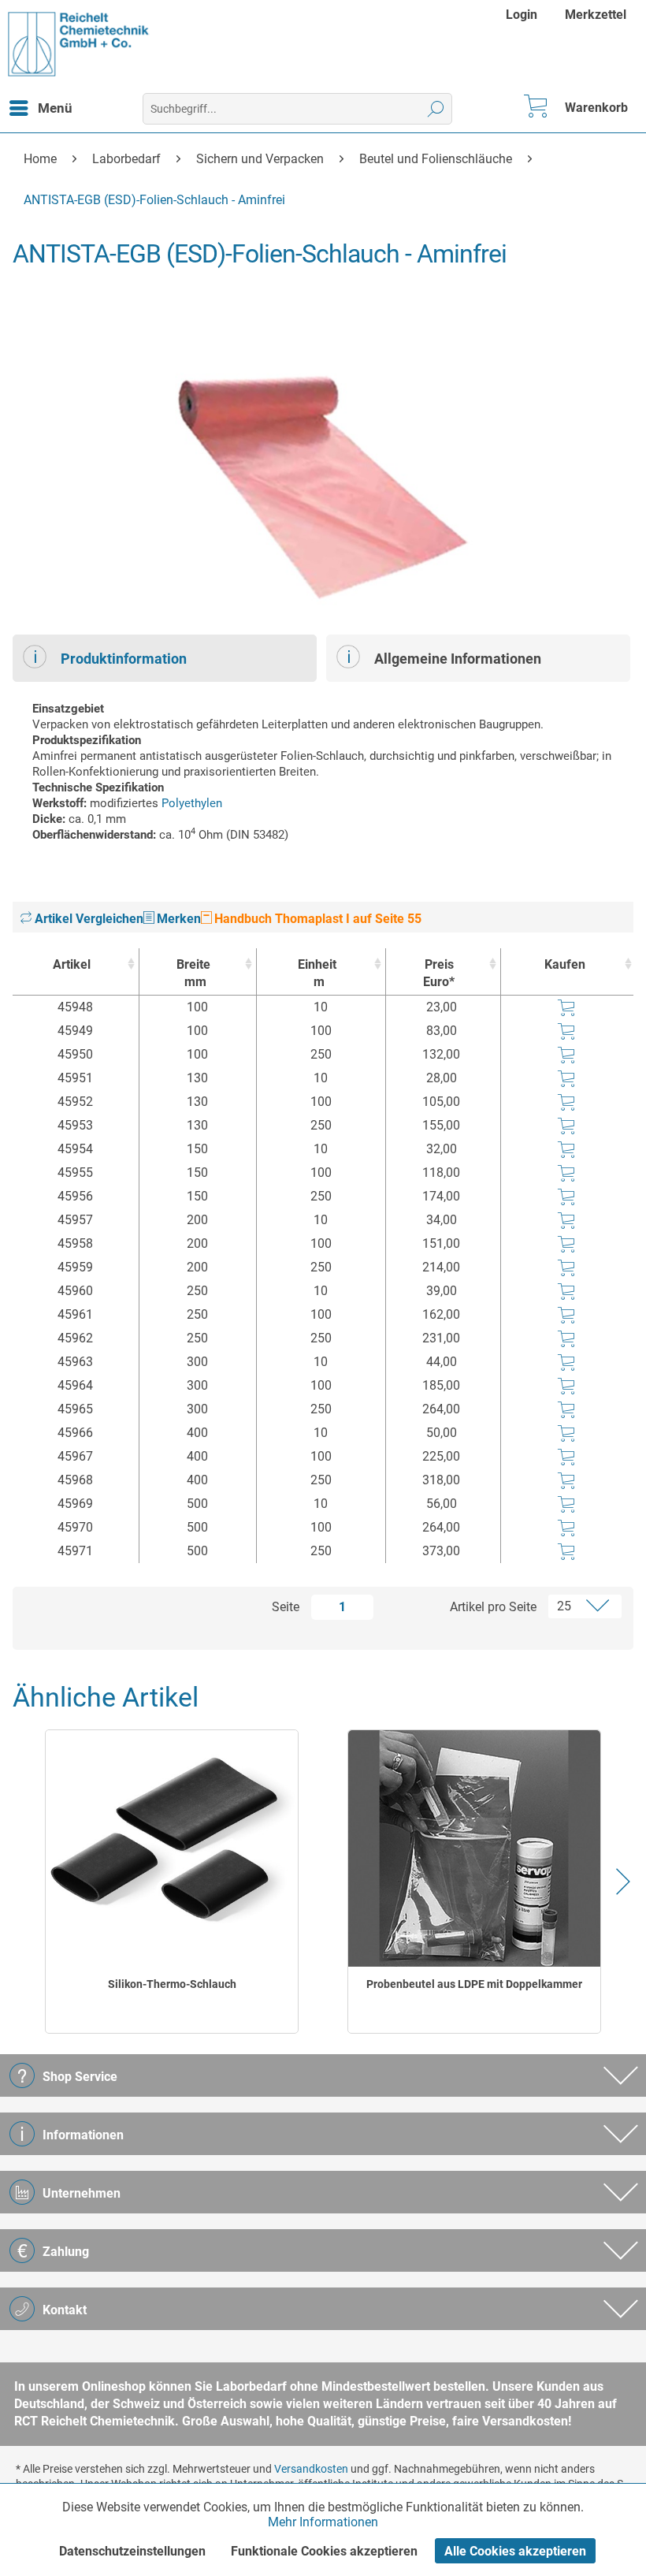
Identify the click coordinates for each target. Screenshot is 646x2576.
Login (522, 15)
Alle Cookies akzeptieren (515, 2551)
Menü (55, 108)
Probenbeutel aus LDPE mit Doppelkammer (474, 1984)
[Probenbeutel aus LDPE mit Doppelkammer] (475, 1848)
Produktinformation (124, 659)
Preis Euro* (439, 973)
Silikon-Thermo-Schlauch (172, 1984)
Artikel (72, 964)
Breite (193, 973)
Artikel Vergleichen (87, 919)
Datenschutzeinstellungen (132, 2551)
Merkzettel (596, 15)
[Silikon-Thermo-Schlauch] (172, 1848)
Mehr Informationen (323, 2522)
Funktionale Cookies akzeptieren (324, 2551)
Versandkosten (311, 2469)
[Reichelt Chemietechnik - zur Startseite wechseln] (79, 44)
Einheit (317, 973)
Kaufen (565, 964)
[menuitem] (523, 15)
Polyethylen (192, 803)
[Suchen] (436, 109)
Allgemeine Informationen (458, 659)
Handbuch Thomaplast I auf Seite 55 (316, 919)
